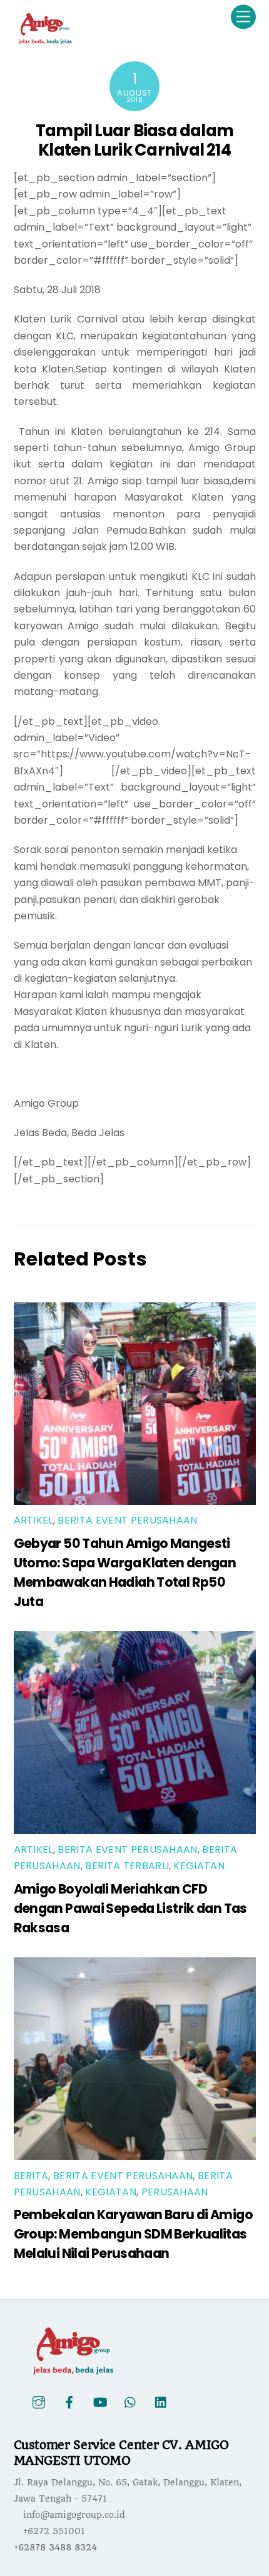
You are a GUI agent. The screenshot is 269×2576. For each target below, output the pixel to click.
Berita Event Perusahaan (127, 1520)
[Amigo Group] (45, 40)
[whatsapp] (131, 2402)
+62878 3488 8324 (55, 2547)
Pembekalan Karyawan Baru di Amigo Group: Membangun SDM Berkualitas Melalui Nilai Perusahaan (133, 2234)
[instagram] (39, 2402)
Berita (31, 2176)
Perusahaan (175, 2192)
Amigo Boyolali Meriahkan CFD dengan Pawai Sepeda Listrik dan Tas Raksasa (130, 1908)
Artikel (33, 1520)
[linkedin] (161, 2402)
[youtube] (100, 2402)
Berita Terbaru (127, 1866)
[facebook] (69, 2402)
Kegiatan (199, 1866)
